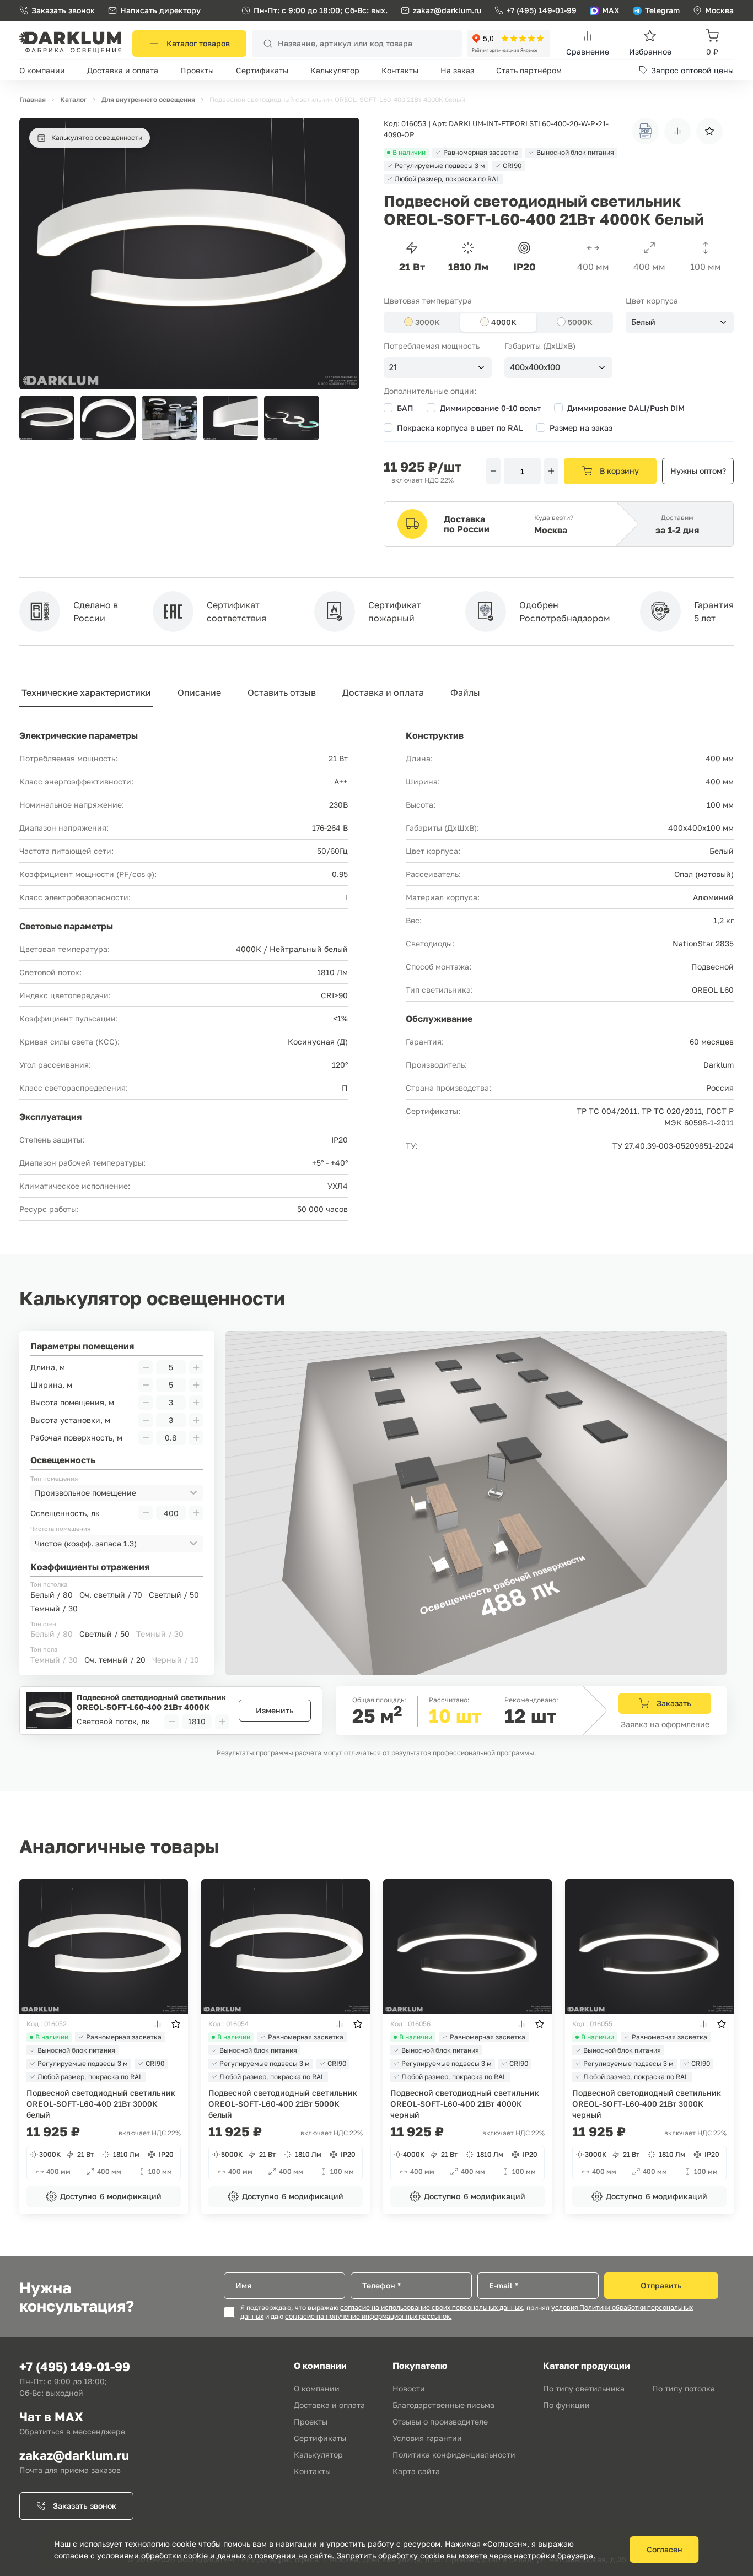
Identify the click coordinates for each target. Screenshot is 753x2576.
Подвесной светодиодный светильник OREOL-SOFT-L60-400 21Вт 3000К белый (101, 2104)
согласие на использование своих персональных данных (431, 2308)
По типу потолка (684, 2388)
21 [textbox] (393, 367)
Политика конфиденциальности (454, 2455)
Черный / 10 (176, 1660)
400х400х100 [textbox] (535, 367)
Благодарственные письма (443, 2405)
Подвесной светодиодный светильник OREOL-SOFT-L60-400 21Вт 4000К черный (465, 2104)
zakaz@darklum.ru (447, 10)
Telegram (662, 10)
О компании (42, 70)
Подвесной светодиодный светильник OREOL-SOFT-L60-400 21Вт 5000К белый (283, 2104)
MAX (611, 10)
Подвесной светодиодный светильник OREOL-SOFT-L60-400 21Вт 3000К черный (647, 2104)
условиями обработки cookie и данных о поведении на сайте (214, 2555)
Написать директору (160, 10)
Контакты (400, 70)
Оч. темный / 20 (115, 1660)
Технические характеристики (86, 692)
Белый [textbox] (643, 322)
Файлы (465, 692)
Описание (199, 692)
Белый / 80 (52, 1595)
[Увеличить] (551, 471)
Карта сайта (416, 2471)
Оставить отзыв (282, 692)
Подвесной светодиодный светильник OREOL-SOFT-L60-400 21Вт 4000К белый (151, 1702)
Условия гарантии (427, 2438)
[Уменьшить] (493, 471)
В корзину (619, 471)
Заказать (674, 1703)
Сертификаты (262, 70)
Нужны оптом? (698, 471)
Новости (409, 2388)
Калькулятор (335, 70)
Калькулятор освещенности (97, 137)
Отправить (661, 2285)
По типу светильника (584, 2388)
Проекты (197, 70)
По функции (566, 2405)
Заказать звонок (63, 10)
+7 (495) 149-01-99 (542, 10)
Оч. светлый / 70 (111, 1595)
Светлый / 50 (174, 1595)
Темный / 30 (54, 1608)
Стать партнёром (529, 70)
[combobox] (680, 322)
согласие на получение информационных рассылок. (368, 2317)
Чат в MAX (51, 2417)
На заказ (457, 70)
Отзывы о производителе (440, 2421)
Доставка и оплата (123, 70)
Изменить (275, 1710)
